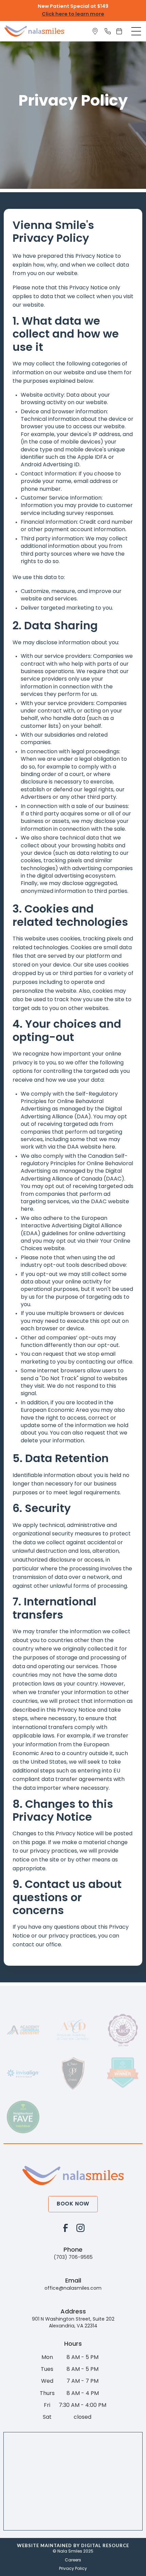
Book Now (73, 2204)
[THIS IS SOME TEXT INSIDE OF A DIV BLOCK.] (96, 31)
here (109, 1147)
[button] (136, 31)
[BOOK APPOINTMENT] (121, 31)
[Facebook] (66, 2228)
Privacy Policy (73, 2569)
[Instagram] (80, 2228)
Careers (73, 2560)
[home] (34, 31)
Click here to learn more (73, 14)
